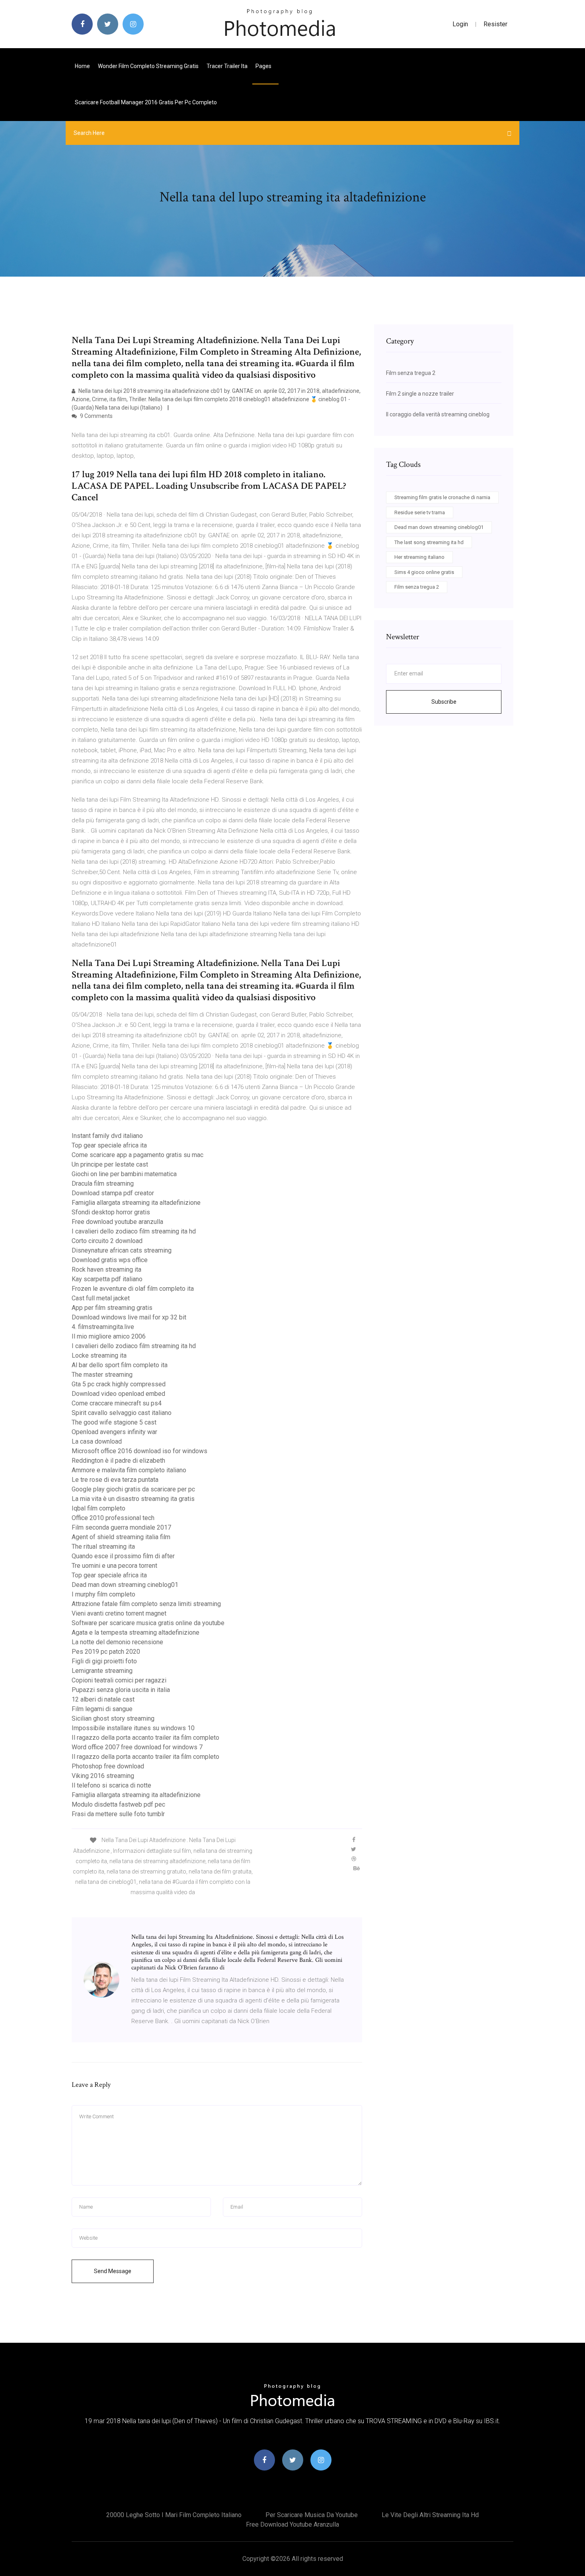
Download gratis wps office (110, 1260)
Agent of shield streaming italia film (121, 1537)
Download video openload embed (118, 1394)
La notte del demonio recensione (117, 1642)
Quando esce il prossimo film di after (123, 1556)
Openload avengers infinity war (114, 1432)
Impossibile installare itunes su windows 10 (133, 1728)
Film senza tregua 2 (411, 373)
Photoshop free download (108, 1766)
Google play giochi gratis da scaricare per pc (133, 1489)
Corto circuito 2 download (107, 1241)
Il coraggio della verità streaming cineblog (438, 414)
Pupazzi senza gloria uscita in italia (121, 1690)
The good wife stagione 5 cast (114, 1422)
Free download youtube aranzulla (117, 1222)
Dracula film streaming (103, 1184)
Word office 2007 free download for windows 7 (137, 1747)
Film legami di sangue (102, 1709)
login (460, 24)
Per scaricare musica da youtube (312, 2515)
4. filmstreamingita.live (103, 1327)
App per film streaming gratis (112, 1308)
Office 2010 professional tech (113, 1518)
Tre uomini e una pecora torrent (114, 1566)
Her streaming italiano (419, 557)
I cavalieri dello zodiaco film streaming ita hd (134, 1231)
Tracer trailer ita (227, 66)
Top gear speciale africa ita (109, 1145)
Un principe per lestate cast (110, 1164)
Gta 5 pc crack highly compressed (119, 1384)
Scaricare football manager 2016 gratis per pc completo (146, 102)
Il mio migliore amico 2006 (109, 1336)
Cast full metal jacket (101, 1298)
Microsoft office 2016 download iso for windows (139, 1451)
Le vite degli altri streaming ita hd (430, 2515)
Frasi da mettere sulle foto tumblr (118, 1814)
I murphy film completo (103, 1594)
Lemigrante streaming (102, 1671)
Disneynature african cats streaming (122, 1250)
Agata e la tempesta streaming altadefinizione (136, 1632)
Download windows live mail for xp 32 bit (129, 1317)
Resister (495, 24)
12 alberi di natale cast (103, 1699)
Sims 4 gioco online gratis (424, 572)
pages (264, 66)
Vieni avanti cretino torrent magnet (119, 1613)
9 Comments (96, 416)
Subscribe (444, 702)
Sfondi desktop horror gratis (111, 1212)
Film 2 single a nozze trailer (420, 394)
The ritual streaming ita (103, 1547)
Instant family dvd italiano (107, 1136)
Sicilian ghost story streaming (113, 1718)
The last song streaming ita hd (429, 542)
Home (82, 66)
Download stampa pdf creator (113, 1193)
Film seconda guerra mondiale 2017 (121, 1527)
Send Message (113, 2271)
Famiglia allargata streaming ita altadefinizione (136, 1203)
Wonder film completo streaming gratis (148, 66)
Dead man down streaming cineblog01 (125, 1585)
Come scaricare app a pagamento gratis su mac (137, 1155)
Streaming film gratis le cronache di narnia (442, 497)
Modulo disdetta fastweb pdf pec (118, 1804)
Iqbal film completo (98, 1508)
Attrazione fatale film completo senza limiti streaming (146, 1604)
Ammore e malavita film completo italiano (129, 1470)
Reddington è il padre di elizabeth (118, 1461)
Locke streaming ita (99, 1355)
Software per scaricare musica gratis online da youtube (148, 1623)
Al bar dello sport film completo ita (120, 1365)
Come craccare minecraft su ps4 (117, 1403)
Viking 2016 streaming (103, 1776)
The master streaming (102, 1375)
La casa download (97, 1441)
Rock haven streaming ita (106, 1269)
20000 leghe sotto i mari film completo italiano (174, 2515)
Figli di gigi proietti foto (104, 1661)
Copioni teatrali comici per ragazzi (119, 1680)
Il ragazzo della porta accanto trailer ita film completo (145, 1738)
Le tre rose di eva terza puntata (115, 1480)
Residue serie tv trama (420, 512)
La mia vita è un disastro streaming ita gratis (133, 1499)
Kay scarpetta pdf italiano (107, 1279)
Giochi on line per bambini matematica (124, 1174)
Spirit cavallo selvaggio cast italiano (122, 1413)
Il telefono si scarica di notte (111, 1785)
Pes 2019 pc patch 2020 (106, 1652)
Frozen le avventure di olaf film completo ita (133, 1289)
